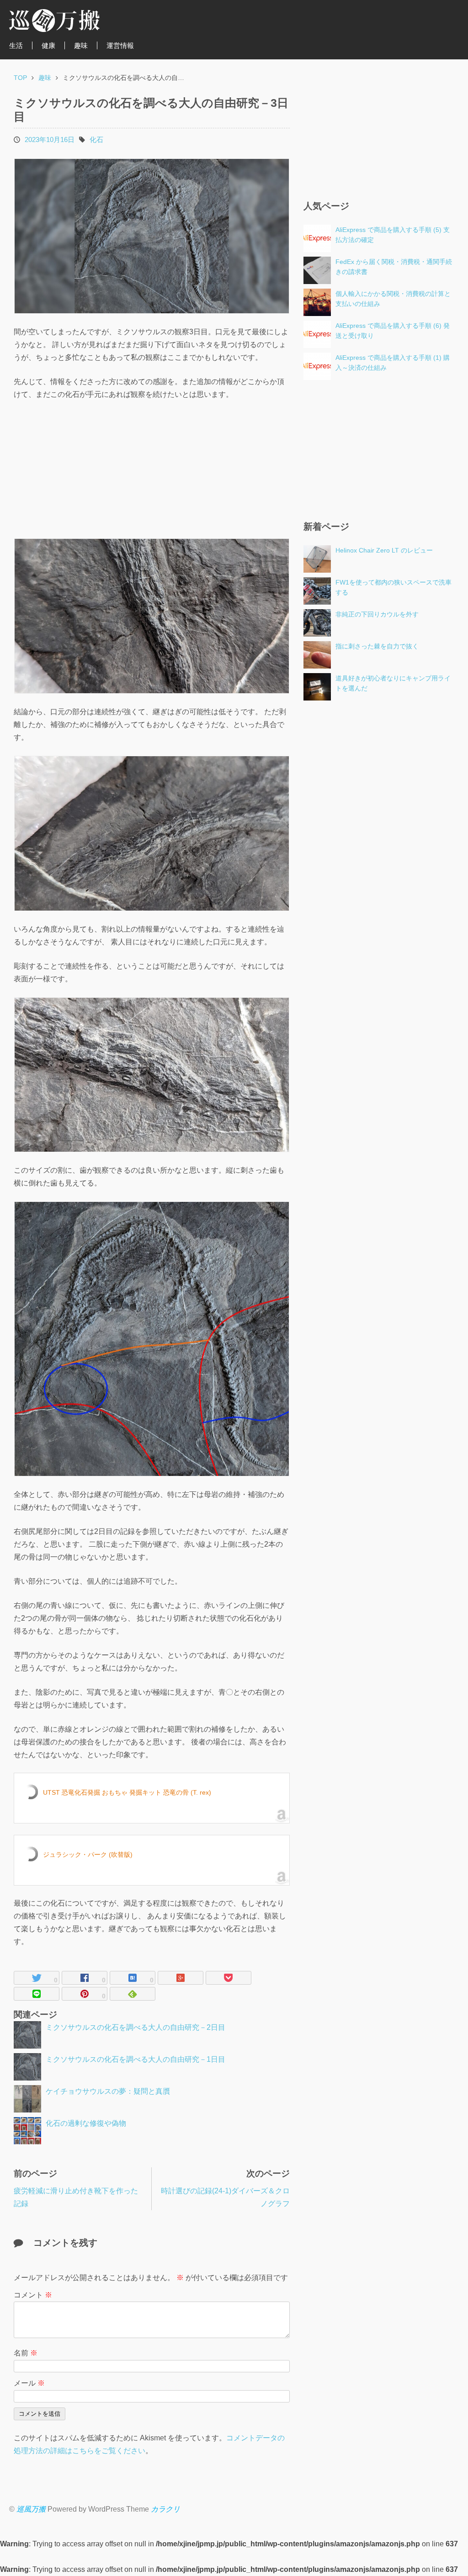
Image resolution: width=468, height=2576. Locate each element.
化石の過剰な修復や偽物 (86, 2123)
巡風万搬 (31, 2509)
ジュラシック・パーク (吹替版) (88, 1854)
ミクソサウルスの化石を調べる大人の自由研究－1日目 (136, 2059)
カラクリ (165, 2509)
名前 (26, 2353)
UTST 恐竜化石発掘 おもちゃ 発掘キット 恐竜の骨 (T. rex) (127, 1792)
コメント (33, 2295)
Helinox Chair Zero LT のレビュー (384, 550)
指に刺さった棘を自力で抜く (377, 646)
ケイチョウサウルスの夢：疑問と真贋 (108, 2091)
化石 (96, 140)
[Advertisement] (83, 469)
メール (29, 2383)
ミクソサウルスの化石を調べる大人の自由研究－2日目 (136, 2027)
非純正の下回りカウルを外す (377, 614)
